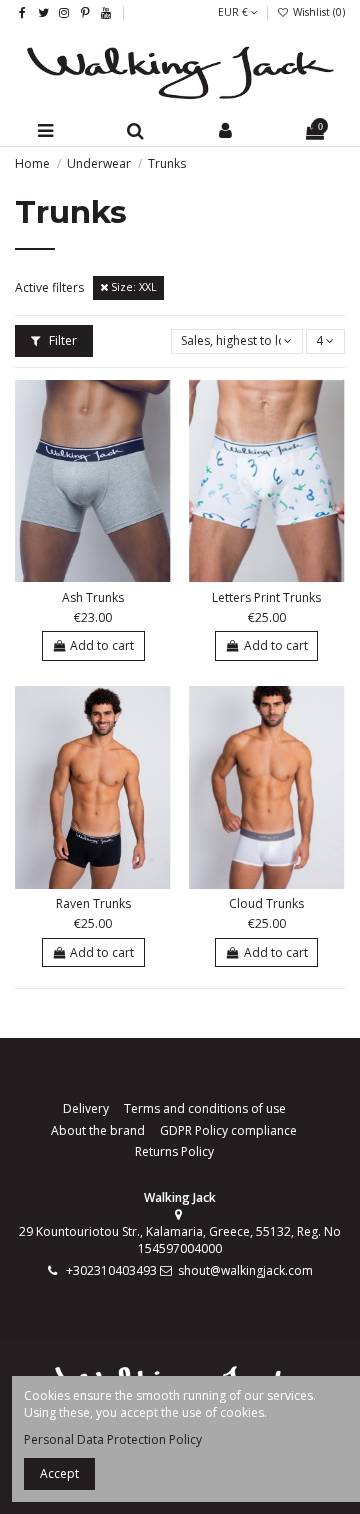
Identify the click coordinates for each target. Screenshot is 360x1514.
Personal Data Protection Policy (113, 1439)
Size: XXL (132, 287)
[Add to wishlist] (82, 576)
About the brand (98, 1131)
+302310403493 (111, 1270)
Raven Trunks (93, 903)
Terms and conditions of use (205, 1109)
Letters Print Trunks (266, 597)
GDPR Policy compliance (228, 1131)
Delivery (86, 1109)
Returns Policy (174, 1152)
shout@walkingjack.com (245, 1270)
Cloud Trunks (266, 903)
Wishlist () (317, 12)
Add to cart (102, 645)
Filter (61, 340)
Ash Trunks (93, 597)
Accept (59, 1473)
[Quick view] (105, 576)
